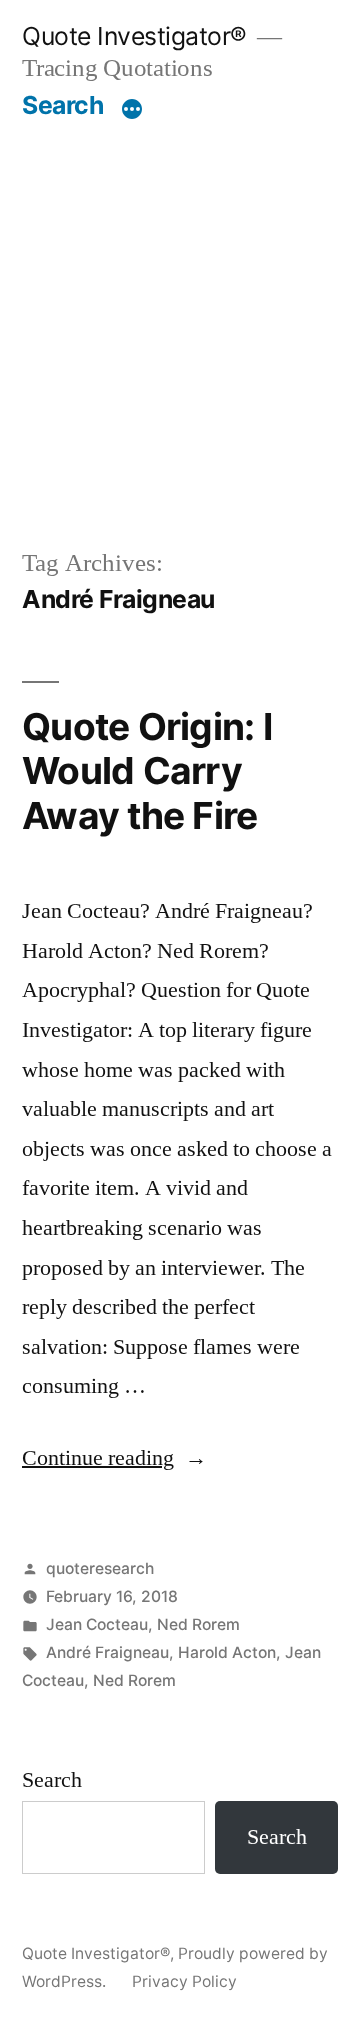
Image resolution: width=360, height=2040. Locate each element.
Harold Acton (227, 1652)
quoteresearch (100, 1568)
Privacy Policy (184, 1981)
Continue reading (114, 1458)
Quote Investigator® (134, 36)
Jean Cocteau (97, 1624)
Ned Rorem (198, 1624)
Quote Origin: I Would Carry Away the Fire (147, 771)
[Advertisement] (180, 311)
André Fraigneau (107, 1652)
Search (62, 105)
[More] (132, 109)
